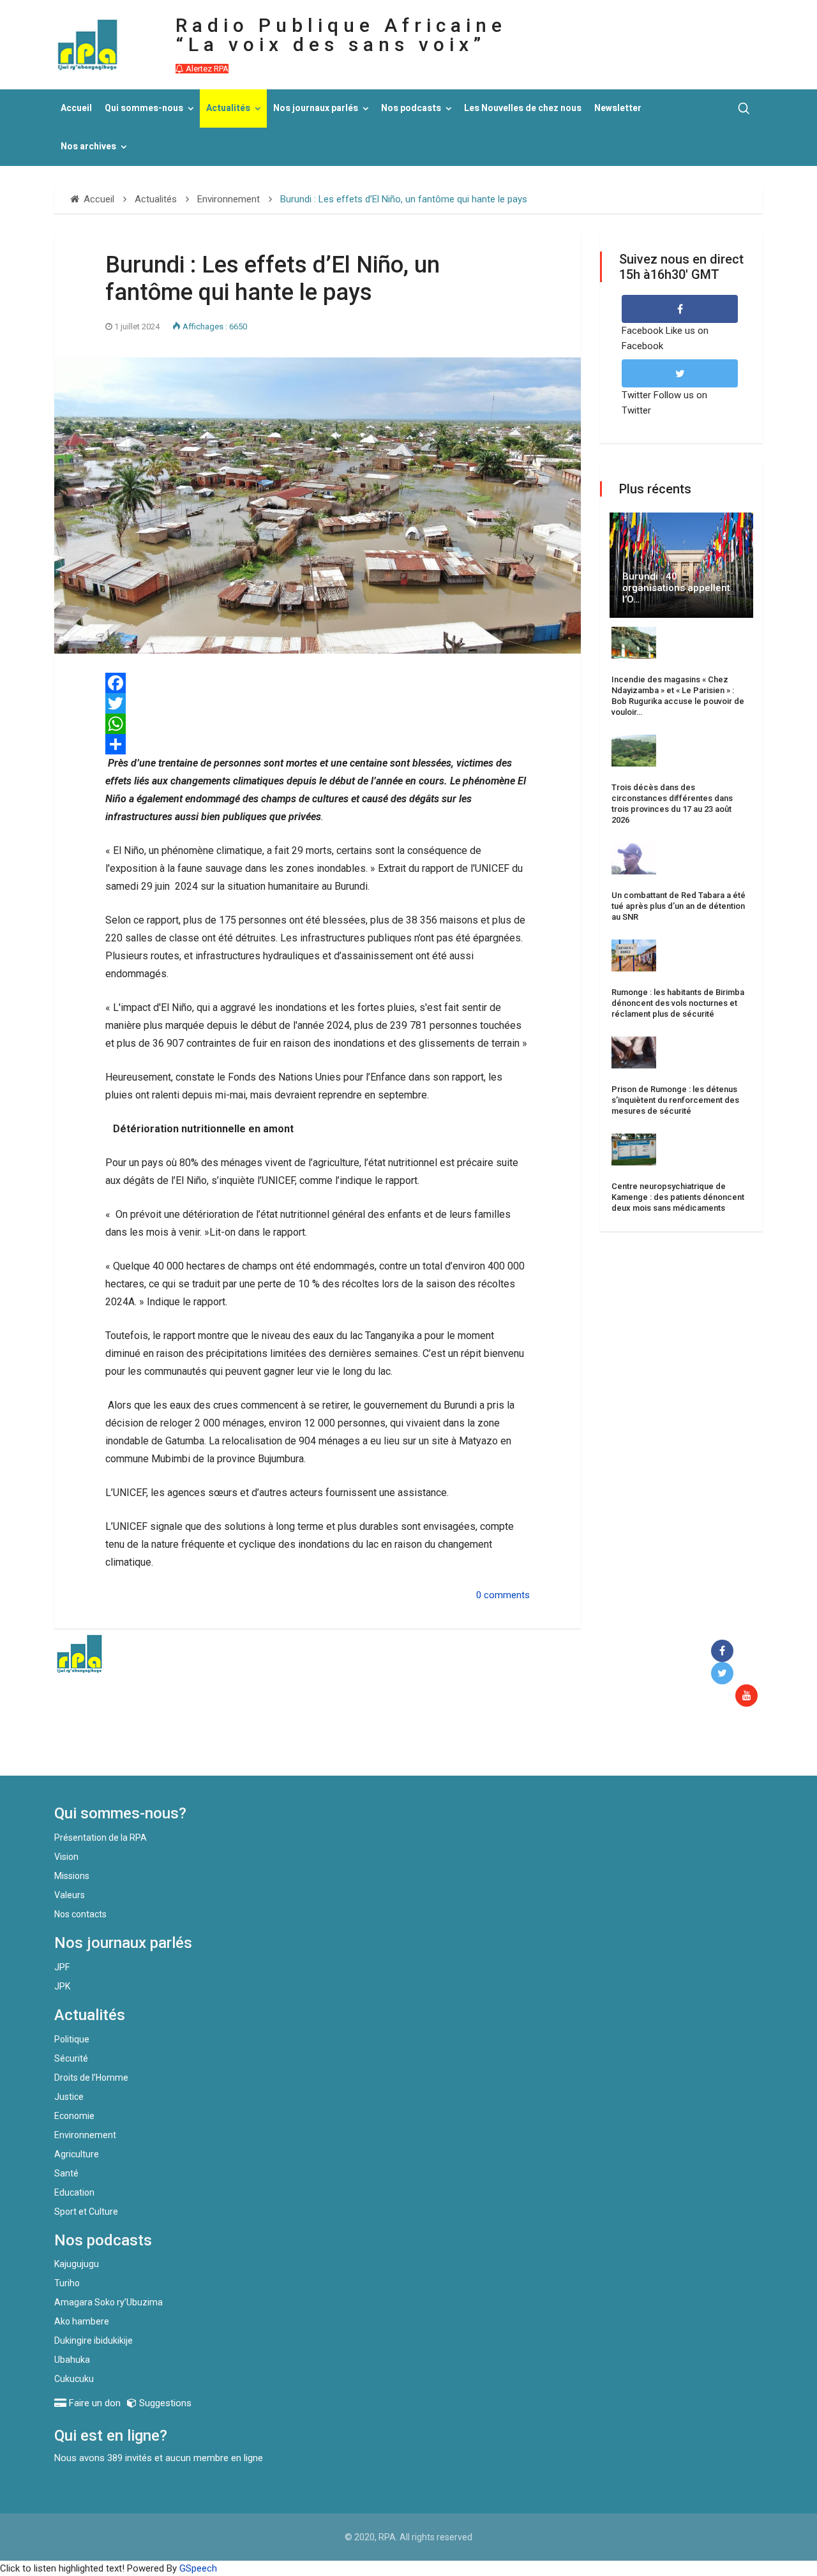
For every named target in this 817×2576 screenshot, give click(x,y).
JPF (62, 1967)
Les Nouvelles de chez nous (523, 108)
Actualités (228, 108)
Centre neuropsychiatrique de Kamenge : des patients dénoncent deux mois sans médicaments (678, 1197)
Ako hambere (82, 2321)
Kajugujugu (77, 2264)
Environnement (85, 2135)
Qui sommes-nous (144, 108)
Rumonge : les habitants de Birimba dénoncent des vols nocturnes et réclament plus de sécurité (678, 1003)
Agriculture (77, 2154)
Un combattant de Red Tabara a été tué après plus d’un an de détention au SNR (678, 906)
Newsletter (618, 108)
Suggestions (164, 2403)
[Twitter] (318, 703)
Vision (66, 1857)
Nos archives (88, 146)
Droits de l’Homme (91, 2078)
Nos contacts (80, 1914)
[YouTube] (749, 1696)
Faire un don (288, 1748)
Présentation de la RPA (101, 1838)
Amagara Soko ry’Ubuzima (109, 2302)
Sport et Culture (86, 2212)
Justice (69, 2097)
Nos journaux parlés (316, 108)
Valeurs (70, 1895)
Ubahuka (72, 2360)
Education (74, 2192)
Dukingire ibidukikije (94, 2340)
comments (507, 1595)
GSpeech (198, 2568)
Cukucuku (74, 2379)
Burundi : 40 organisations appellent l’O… (676, 588)
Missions (72, 1876)
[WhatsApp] (318, 724)
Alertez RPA (206, 69)
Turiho (67, 2283)
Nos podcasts (411, 108)
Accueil (76, 108)
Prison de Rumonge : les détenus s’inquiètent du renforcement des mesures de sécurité (675, 1100)
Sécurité (71, 2058)
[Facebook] (318, 683)
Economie (74, 2116)
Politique (72, 2039)
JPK (62, 1986)
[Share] (318, 744)
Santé (66, 2173)
